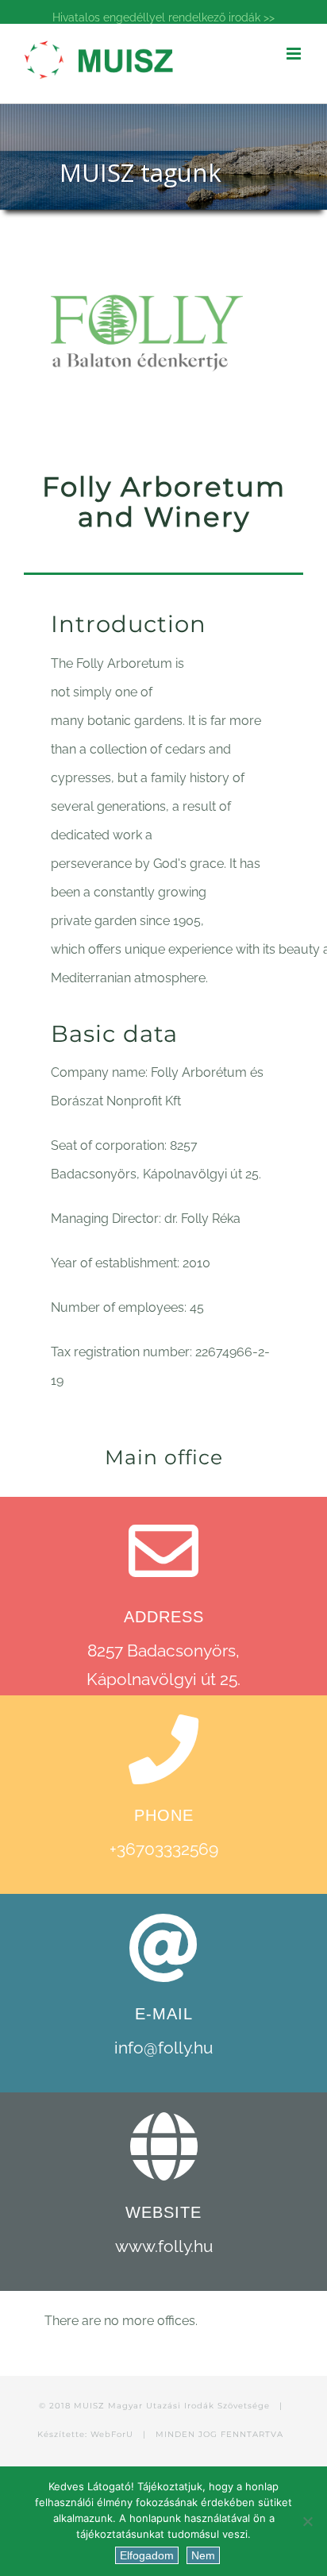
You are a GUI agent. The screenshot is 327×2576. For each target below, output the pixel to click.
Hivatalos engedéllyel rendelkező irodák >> (163, 17)
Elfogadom (147, 2555)
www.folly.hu (164, 2246)
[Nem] (307, 2521)
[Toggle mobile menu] (295, 54)
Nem (203, 2555)
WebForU (112, 2434)
